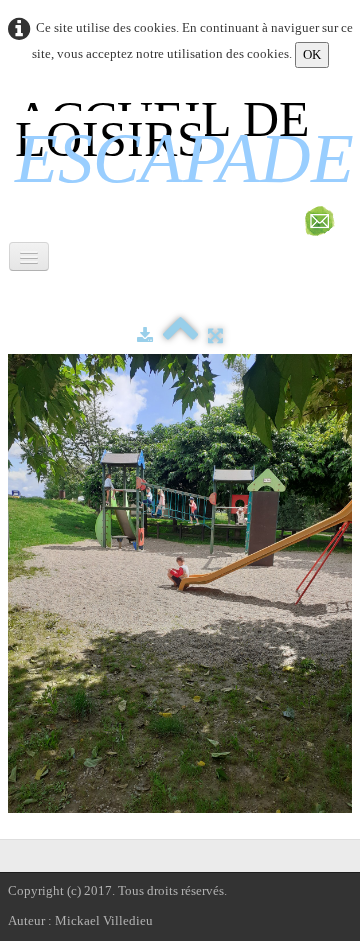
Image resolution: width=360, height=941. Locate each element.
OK (312, 54)
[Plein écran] (215, 335)
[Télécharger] (145, 335)
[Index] (180, 335)
